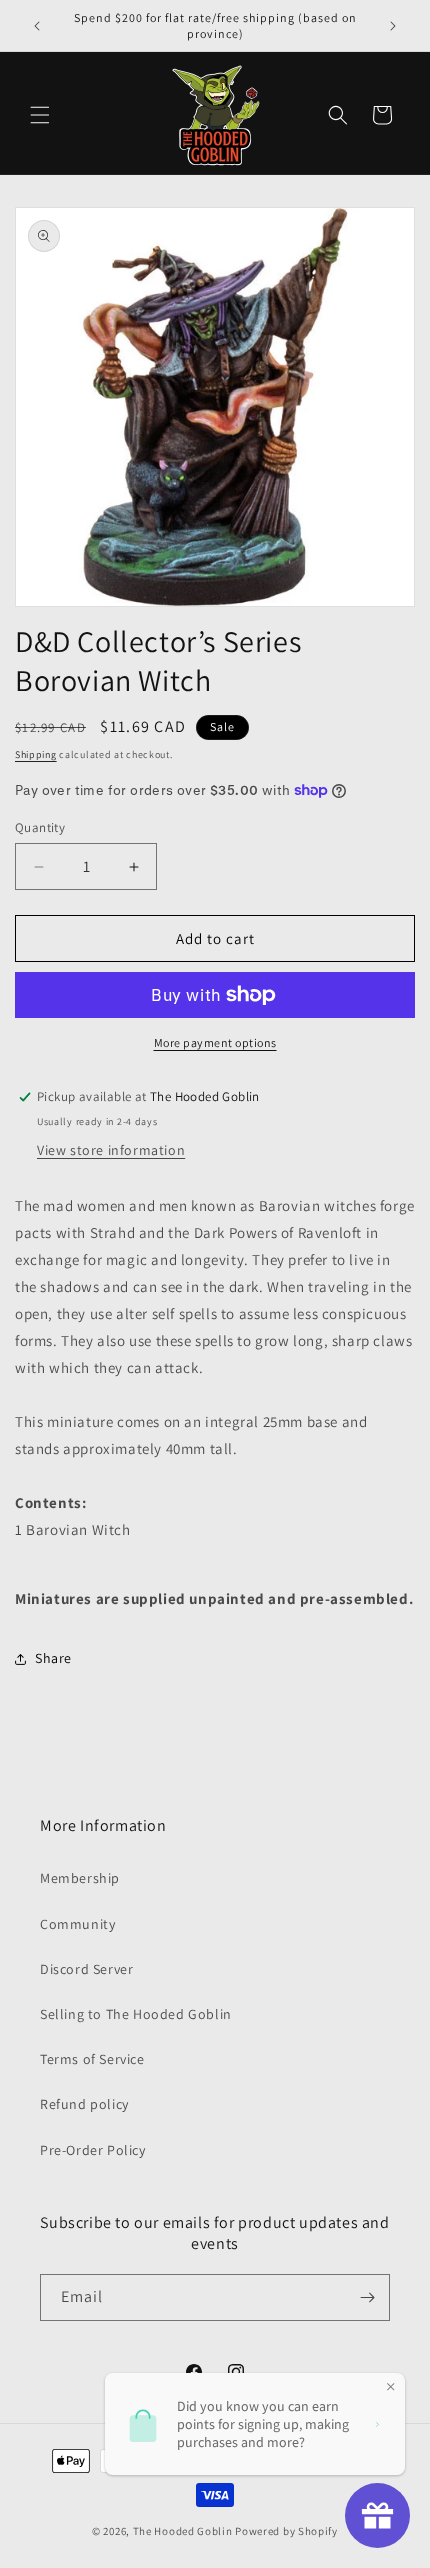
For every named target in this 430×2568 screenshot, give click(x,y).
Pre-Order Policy (93, 2150)
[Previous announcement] (37, 26)
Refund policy (84, 2104)
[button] (40, 115)
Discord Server (86, 1969)
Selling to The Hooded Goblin (136, 2014)
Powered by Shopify (286, 2531)
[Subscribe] (367, 2297)
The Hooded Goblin (183, 2531)
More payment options (215, 1042)
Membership (80, 1878)
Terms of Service (92, 2059)
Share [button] (53, 1658)
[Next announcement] (393, 26)
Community (77, 1924)
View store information (111, 1150)
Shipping (36, 754)
